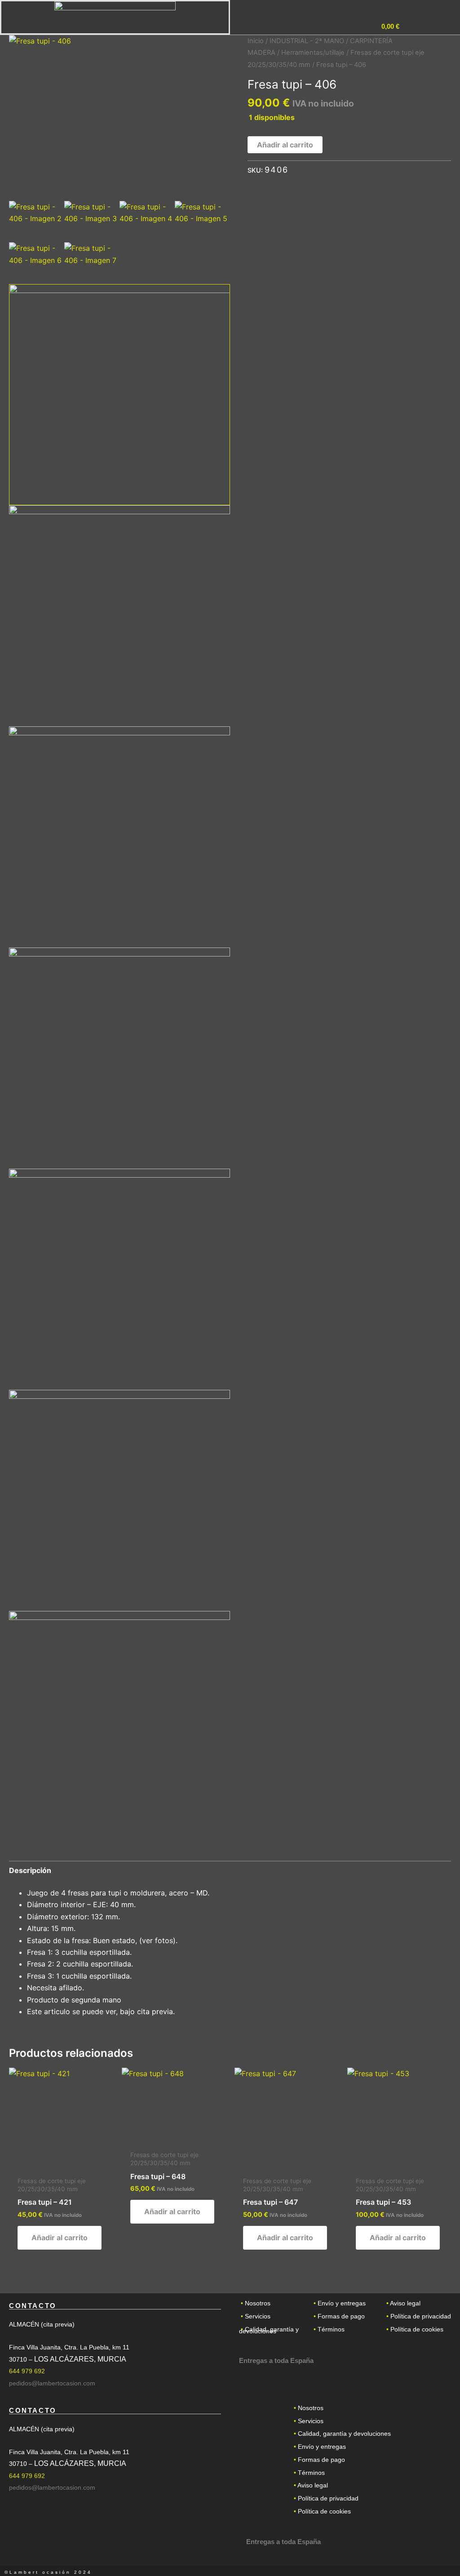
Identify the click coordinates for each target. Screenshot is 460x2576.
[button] (422, 27)
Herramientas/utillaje (313, 53)
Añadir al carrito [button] (60, 2238)
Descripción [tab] (30, 1870)
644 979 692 (27, 2371)
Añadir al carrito (285, 145)
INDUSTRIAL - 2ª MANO (307, 41)
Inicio (256, 41)
